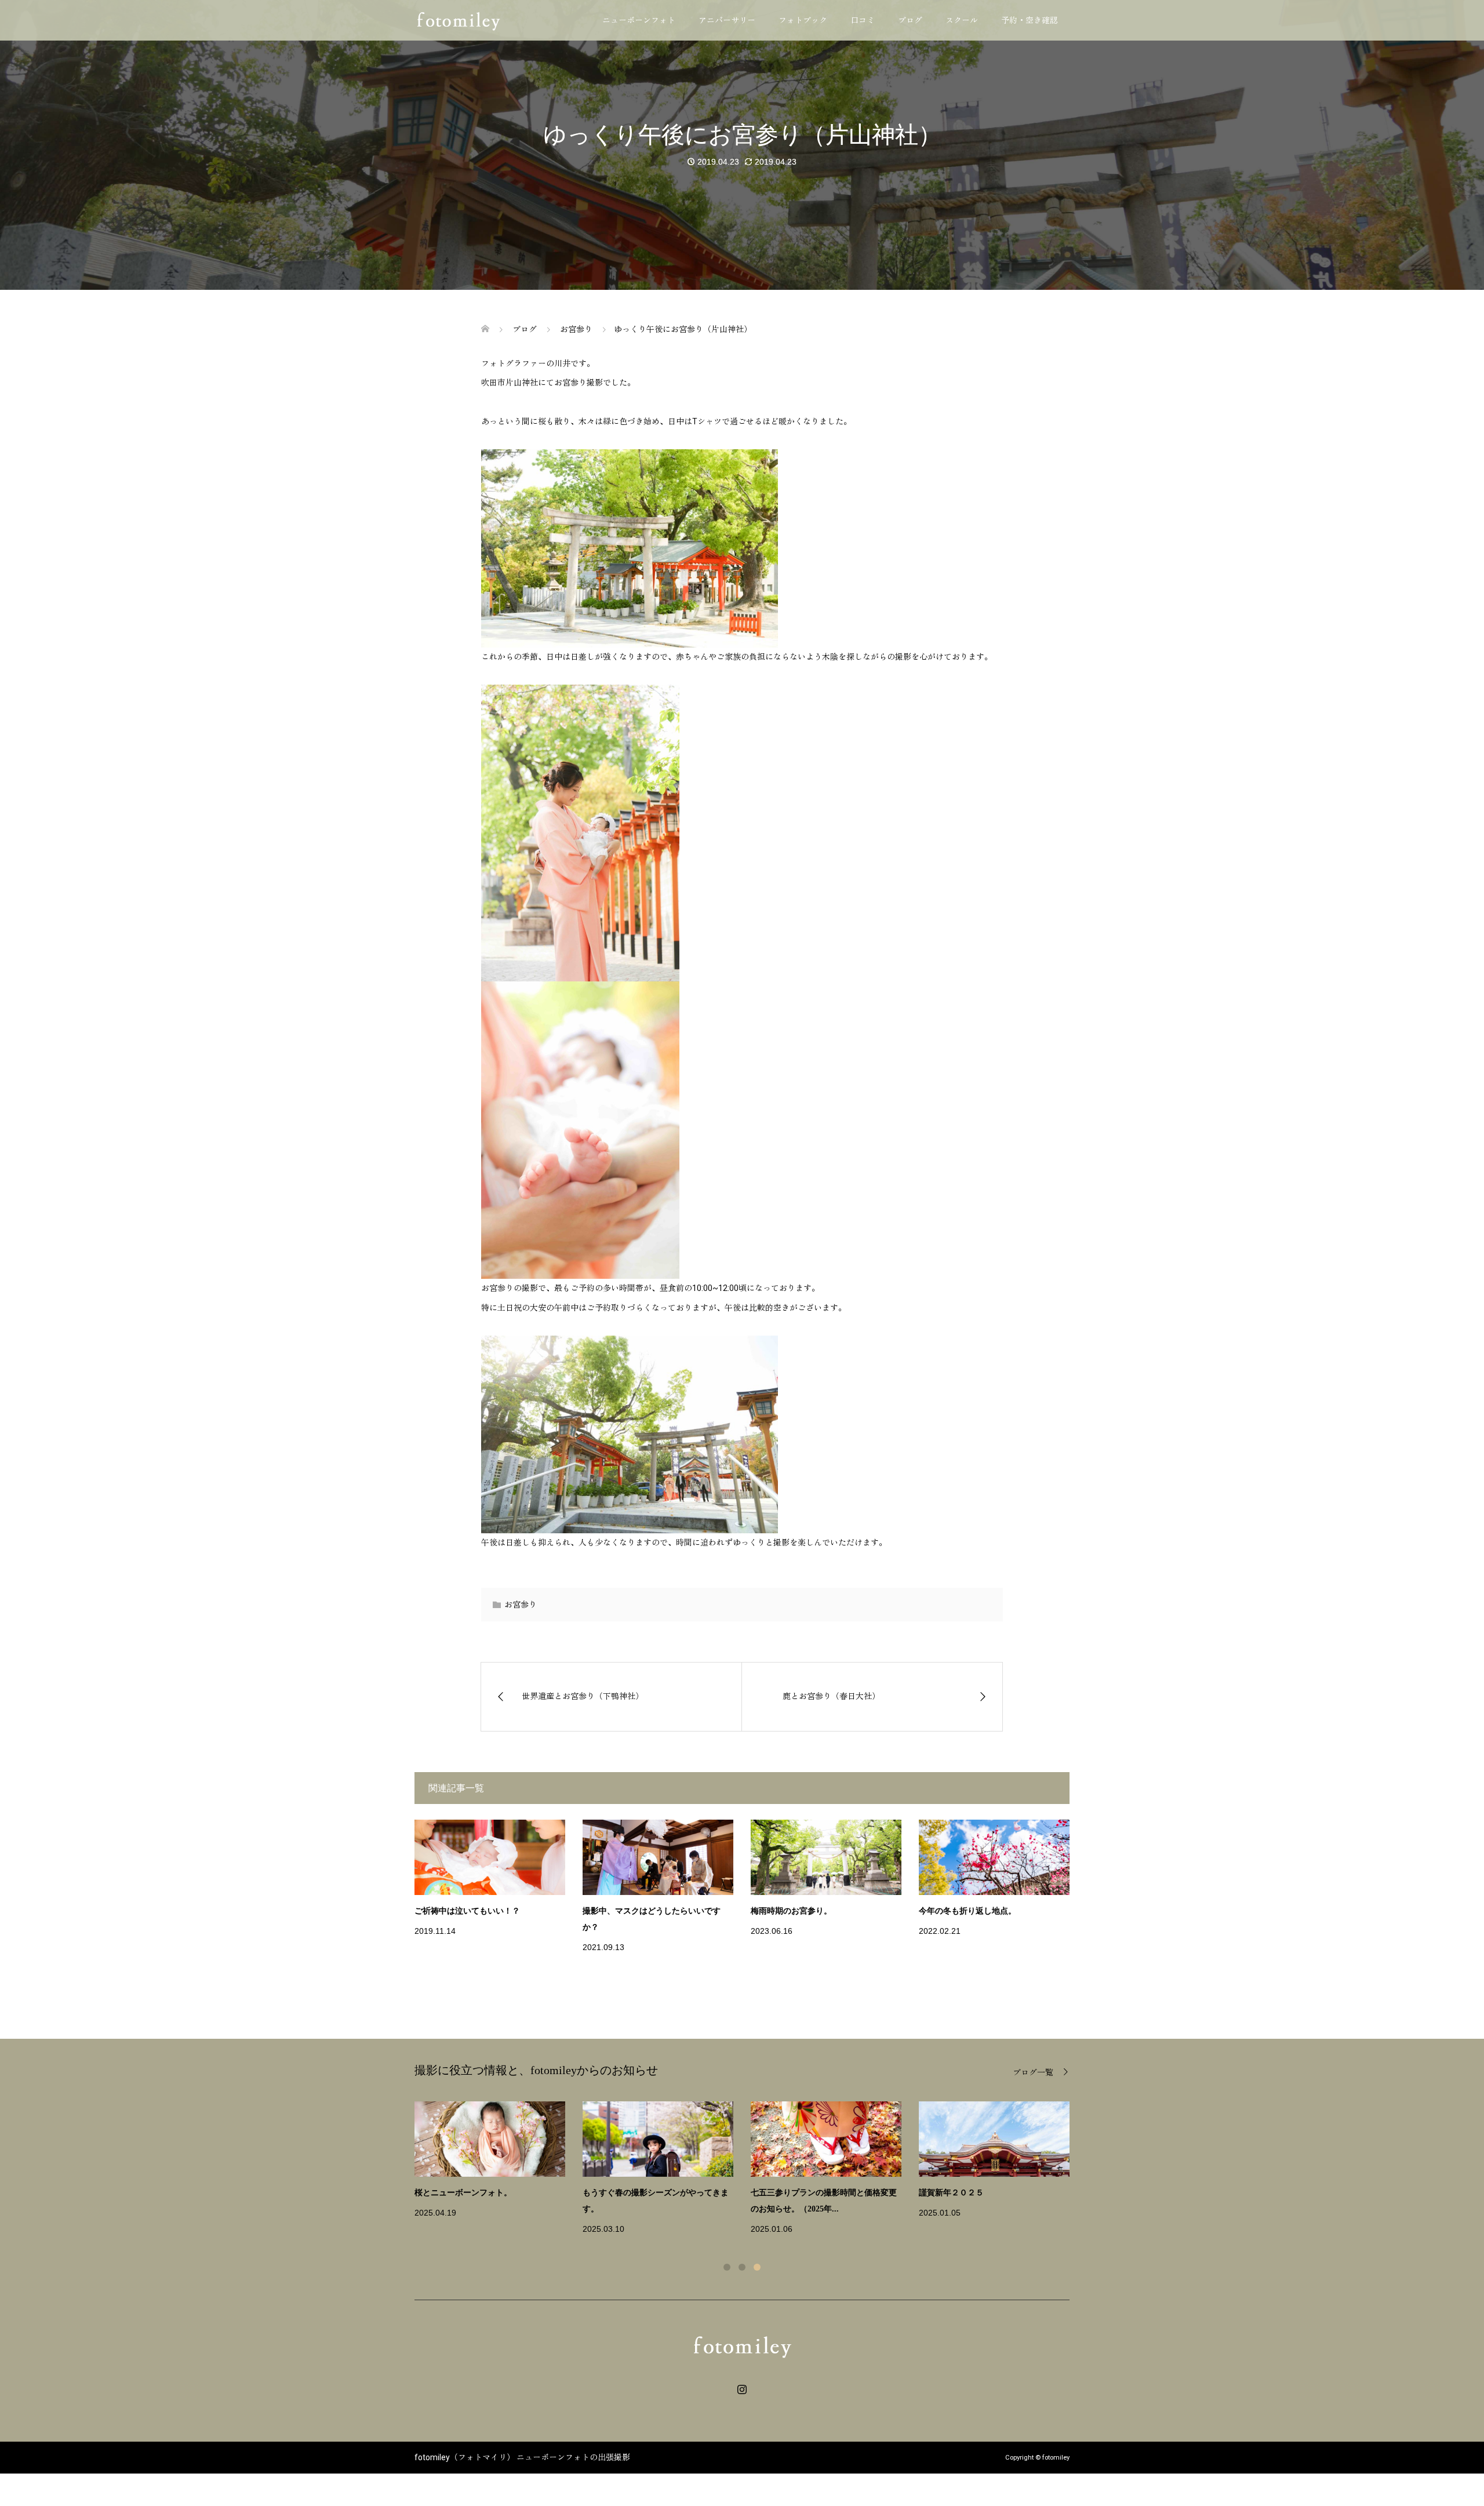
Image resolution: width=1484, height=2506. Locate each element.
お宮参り (521, 1605)
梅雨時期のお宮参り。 (791, 1911)
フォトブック (803, 20)
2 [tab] (742, 2267)
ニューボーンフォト (639, 20)
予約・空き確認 (1030, 20)
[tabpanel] (751, 2169)
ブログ (910, 20)
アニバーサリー (727, 20)
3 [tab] (757, 2267)
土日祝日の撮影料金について (972, 2193)
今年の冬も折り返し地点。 (967, 1911)
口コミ (863, 20)
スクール (962, 20)
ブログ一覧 (1033, 2072)
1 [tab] (727, 2267)
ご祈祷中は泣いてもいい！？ (467, 1911)
